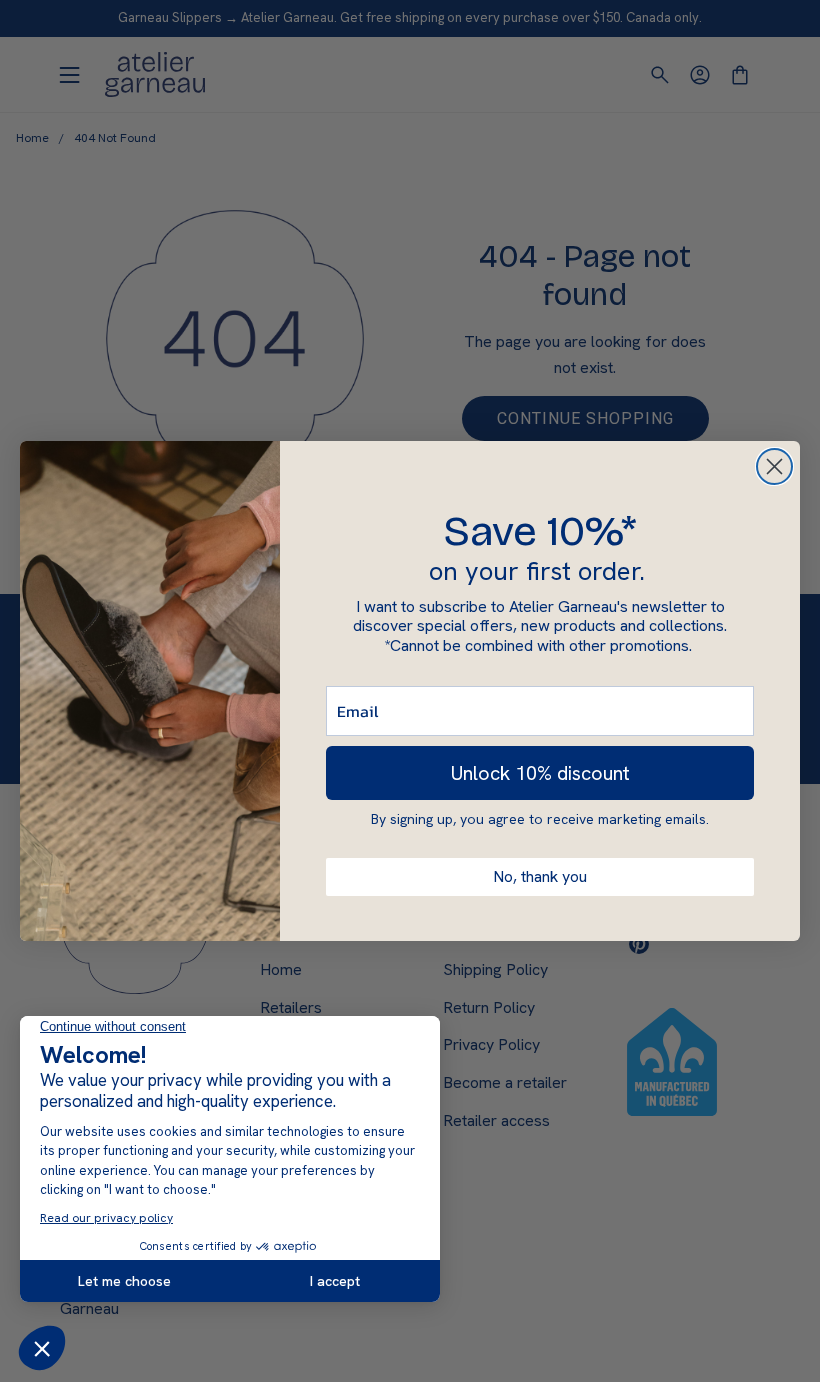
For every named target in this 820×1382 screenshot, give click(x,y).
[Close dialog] (774, 466)
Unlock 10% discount (540, 773)
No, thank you (540, 876)
